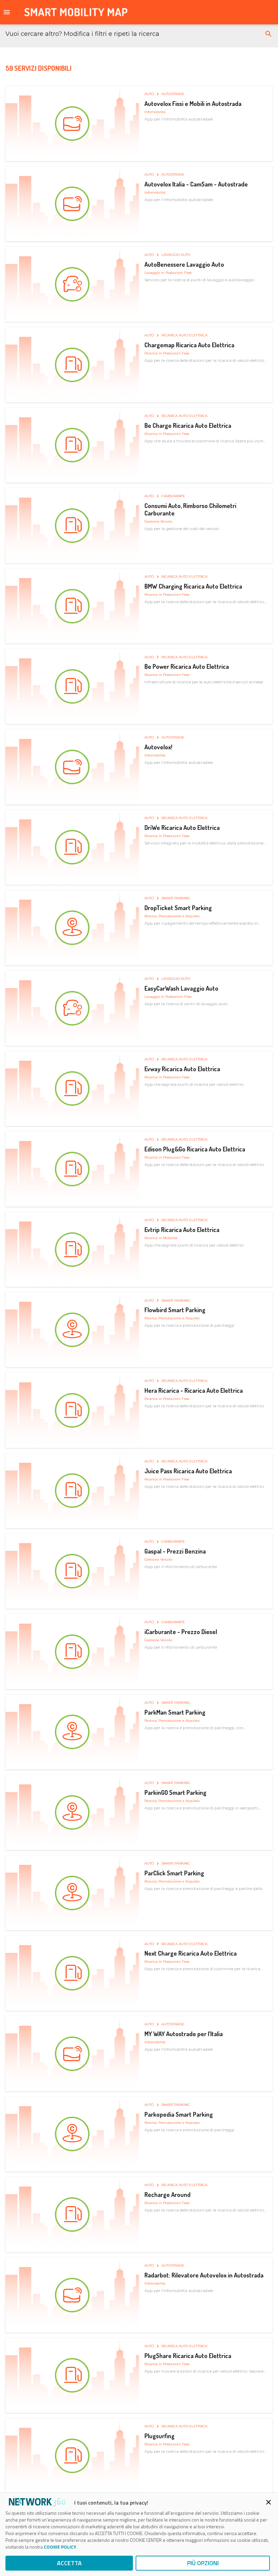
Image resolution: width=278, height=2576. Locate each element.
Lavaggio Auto (176, 255)
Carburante (173, 496)
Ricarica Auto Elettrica (184, 335)
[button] (269, 34)
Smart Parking (176, 898)
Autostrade (173, 94)
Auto (150, 94)
